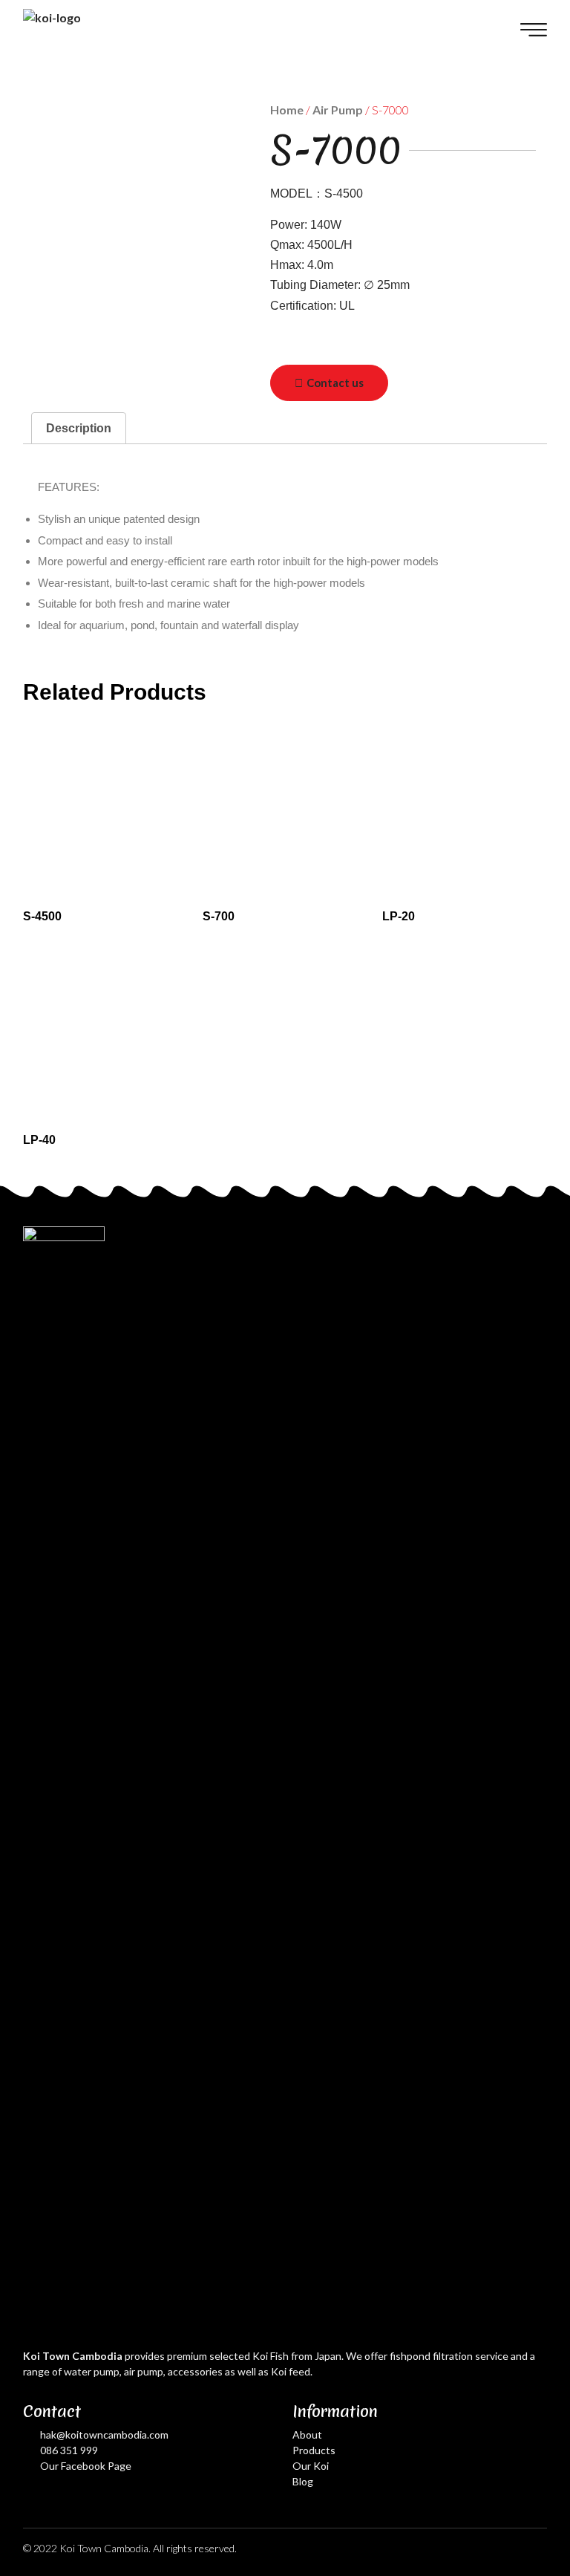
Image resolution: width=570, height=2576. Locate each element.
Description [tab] (79, 428)
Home (287, 110)
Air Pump (338, 110)
